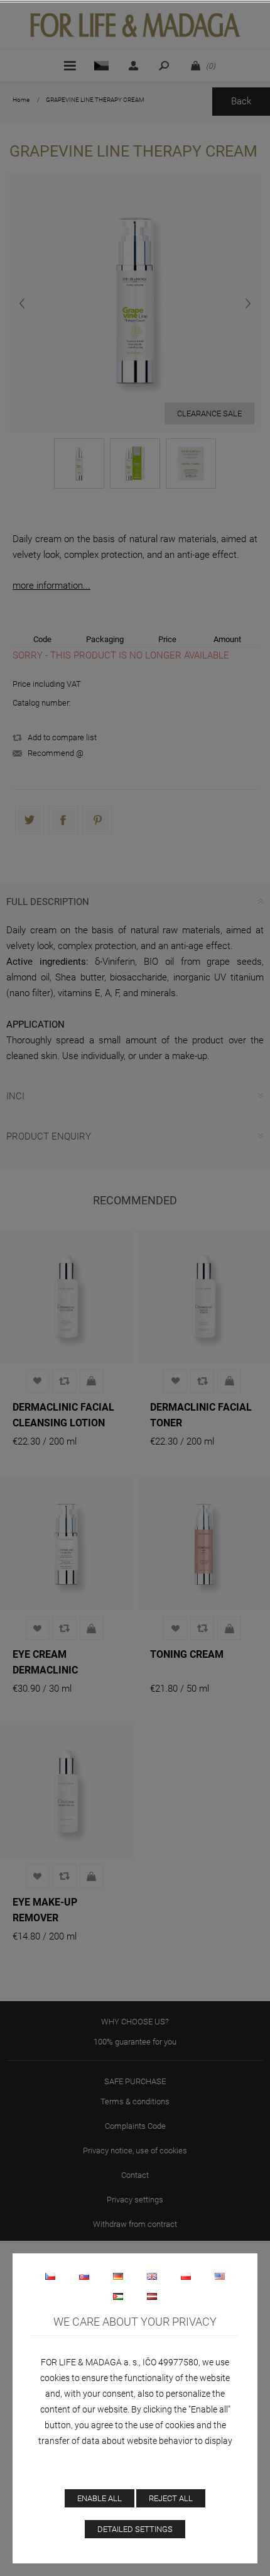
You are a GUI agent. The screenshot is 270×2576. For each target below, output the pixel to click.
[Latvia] (152, 2296)
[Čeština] (50, 2276)
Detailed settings (135, 2529)
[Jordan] (118, 2296)
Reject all (171, 2498)
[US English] (220, 2276)
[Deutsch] (118, 2276)
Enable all (100, 2498)
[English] (152, 2276)
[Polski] (186, 2276)
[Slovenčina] (84, 2276)
